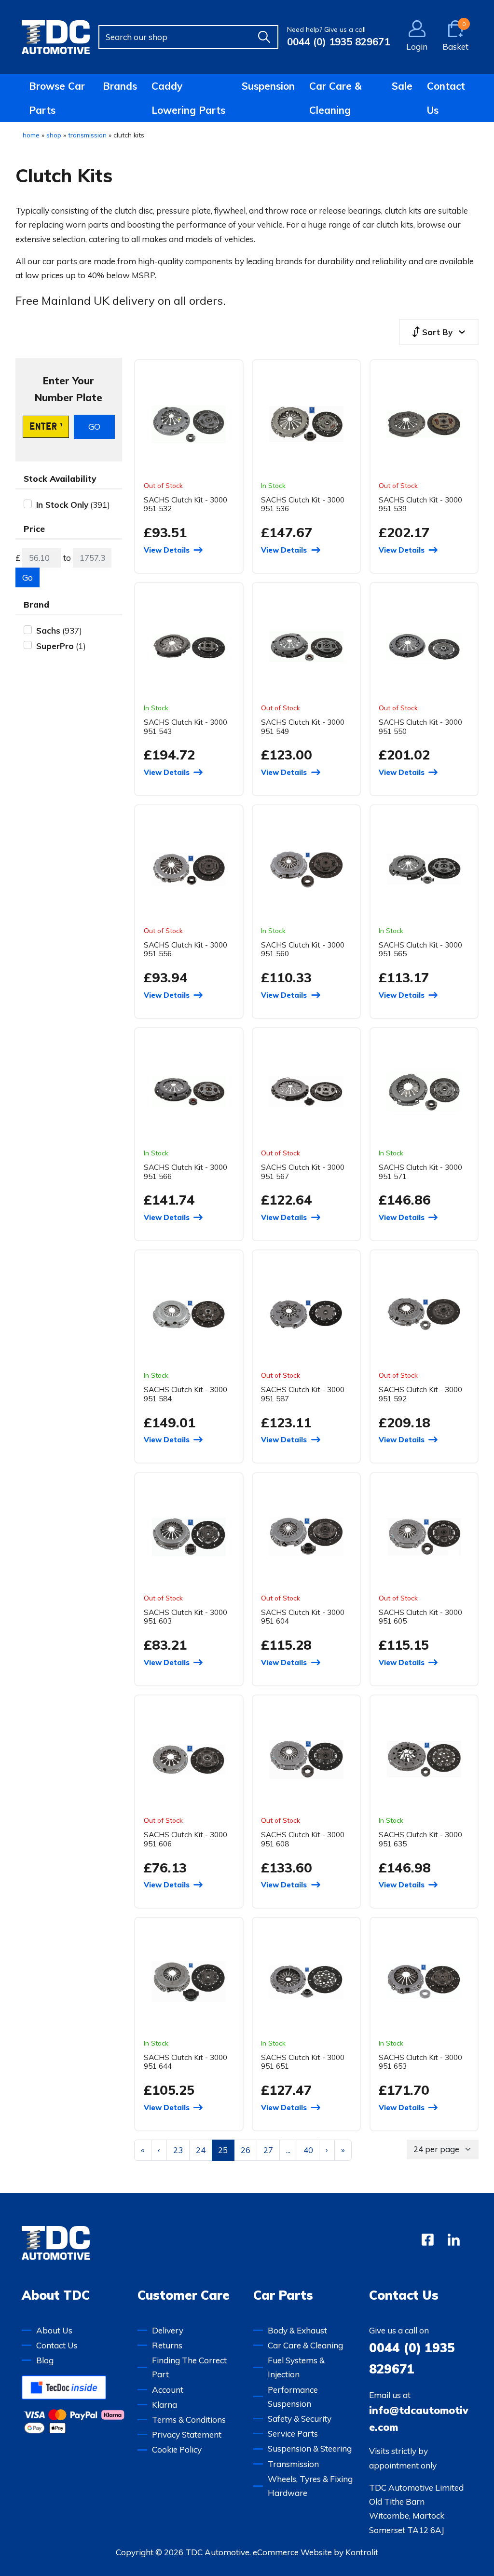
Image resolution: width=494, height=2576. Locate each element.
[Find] (264, 37)
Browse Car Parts (57, 98)
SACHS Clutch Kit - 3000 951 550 (420, 726)
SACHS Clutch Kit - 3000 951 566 (185, 1172)
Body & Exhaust (297, 2330)
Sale (402, 86)
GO (94, 427)
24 (201, 2150)
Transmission (293, 2464)
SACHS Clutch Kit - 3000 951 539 (420, 504)
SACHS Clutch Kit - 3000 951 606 (185, 1839)
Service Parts (293, 2434)
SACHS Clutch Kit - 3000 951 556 (185, 949)
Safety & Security (300, 2419)
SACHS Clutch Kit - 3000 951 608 (303, 1839)
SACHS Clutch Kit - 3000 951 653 (420, 2062)
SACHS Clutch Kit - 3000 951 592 (420, 1394)
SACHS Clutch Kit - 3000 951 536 (303, 504)
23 (178, 2150)
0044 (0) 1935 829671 (338, 41)
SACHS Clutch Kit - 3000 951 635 (420, 1839)
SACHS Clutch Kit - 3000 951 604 (303, 1617)
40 (308, 2150)
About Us (54, 2330)
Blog (45, 2360)
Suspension (268, 86)
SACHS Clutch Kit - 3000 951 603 (185, 1617)
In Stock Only (62, 505)
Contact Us (446, 98)
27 (268, 2150)
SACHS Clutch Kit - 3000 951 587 (303, 1394)
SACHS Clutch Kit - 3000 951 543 (185, 726)
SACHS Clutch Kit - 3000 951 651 (303, 2062)
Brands (120, 86)
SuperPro (55, 646)
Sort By (437, 332)
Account (168, 2390)
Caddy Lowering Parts (188, 98)
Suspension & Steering (310, 2448)
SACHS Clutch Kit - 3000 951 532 (185, 504)
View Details (167, 550)
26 (246, 2150)
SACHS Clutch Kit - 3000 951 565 (420, 949)
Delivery (168, 2330)
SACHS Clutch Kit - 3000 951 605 (420, 1617)
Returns (167, 2345)
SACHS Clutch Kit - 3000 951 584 (185, 1394)
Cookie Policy (177, 2449)
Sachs (48, 630)
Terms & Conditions (189, 2420)
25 (223, 2150)
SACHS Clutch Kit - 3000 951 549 (303, 726)
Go (27, 577)
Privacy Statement (187, 2434)
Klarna (165, 2405)
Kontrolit (362, 2552)
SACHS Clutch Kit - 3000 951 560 (303, 949)
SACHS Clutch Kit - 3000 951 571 (420, 1172)
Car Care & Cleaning (336, 98)
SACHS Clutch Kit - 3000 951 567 (303, 1172)
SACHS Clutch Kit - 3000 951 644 (185, 2062)
